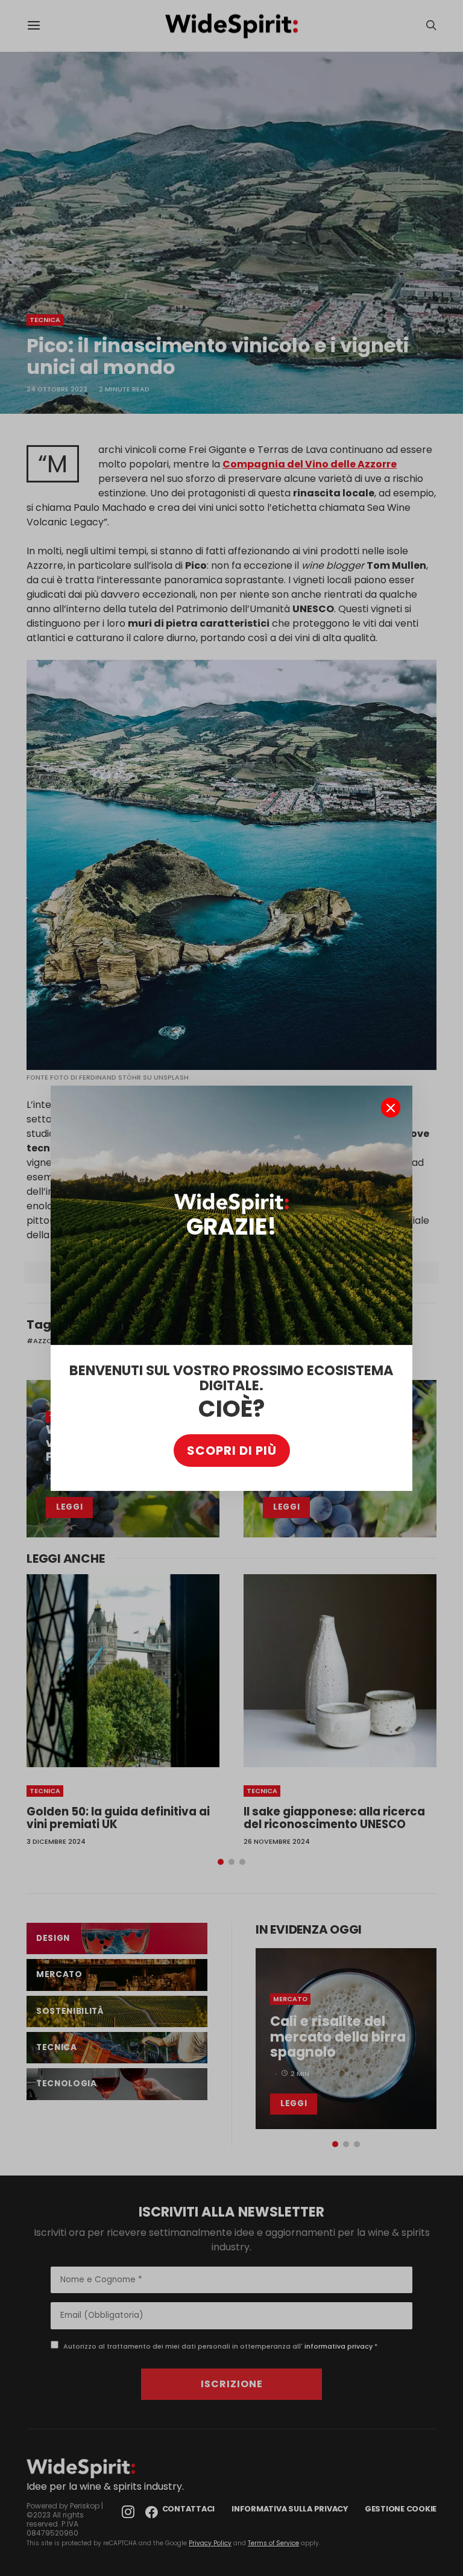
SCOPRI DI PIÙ (232, 1451)
